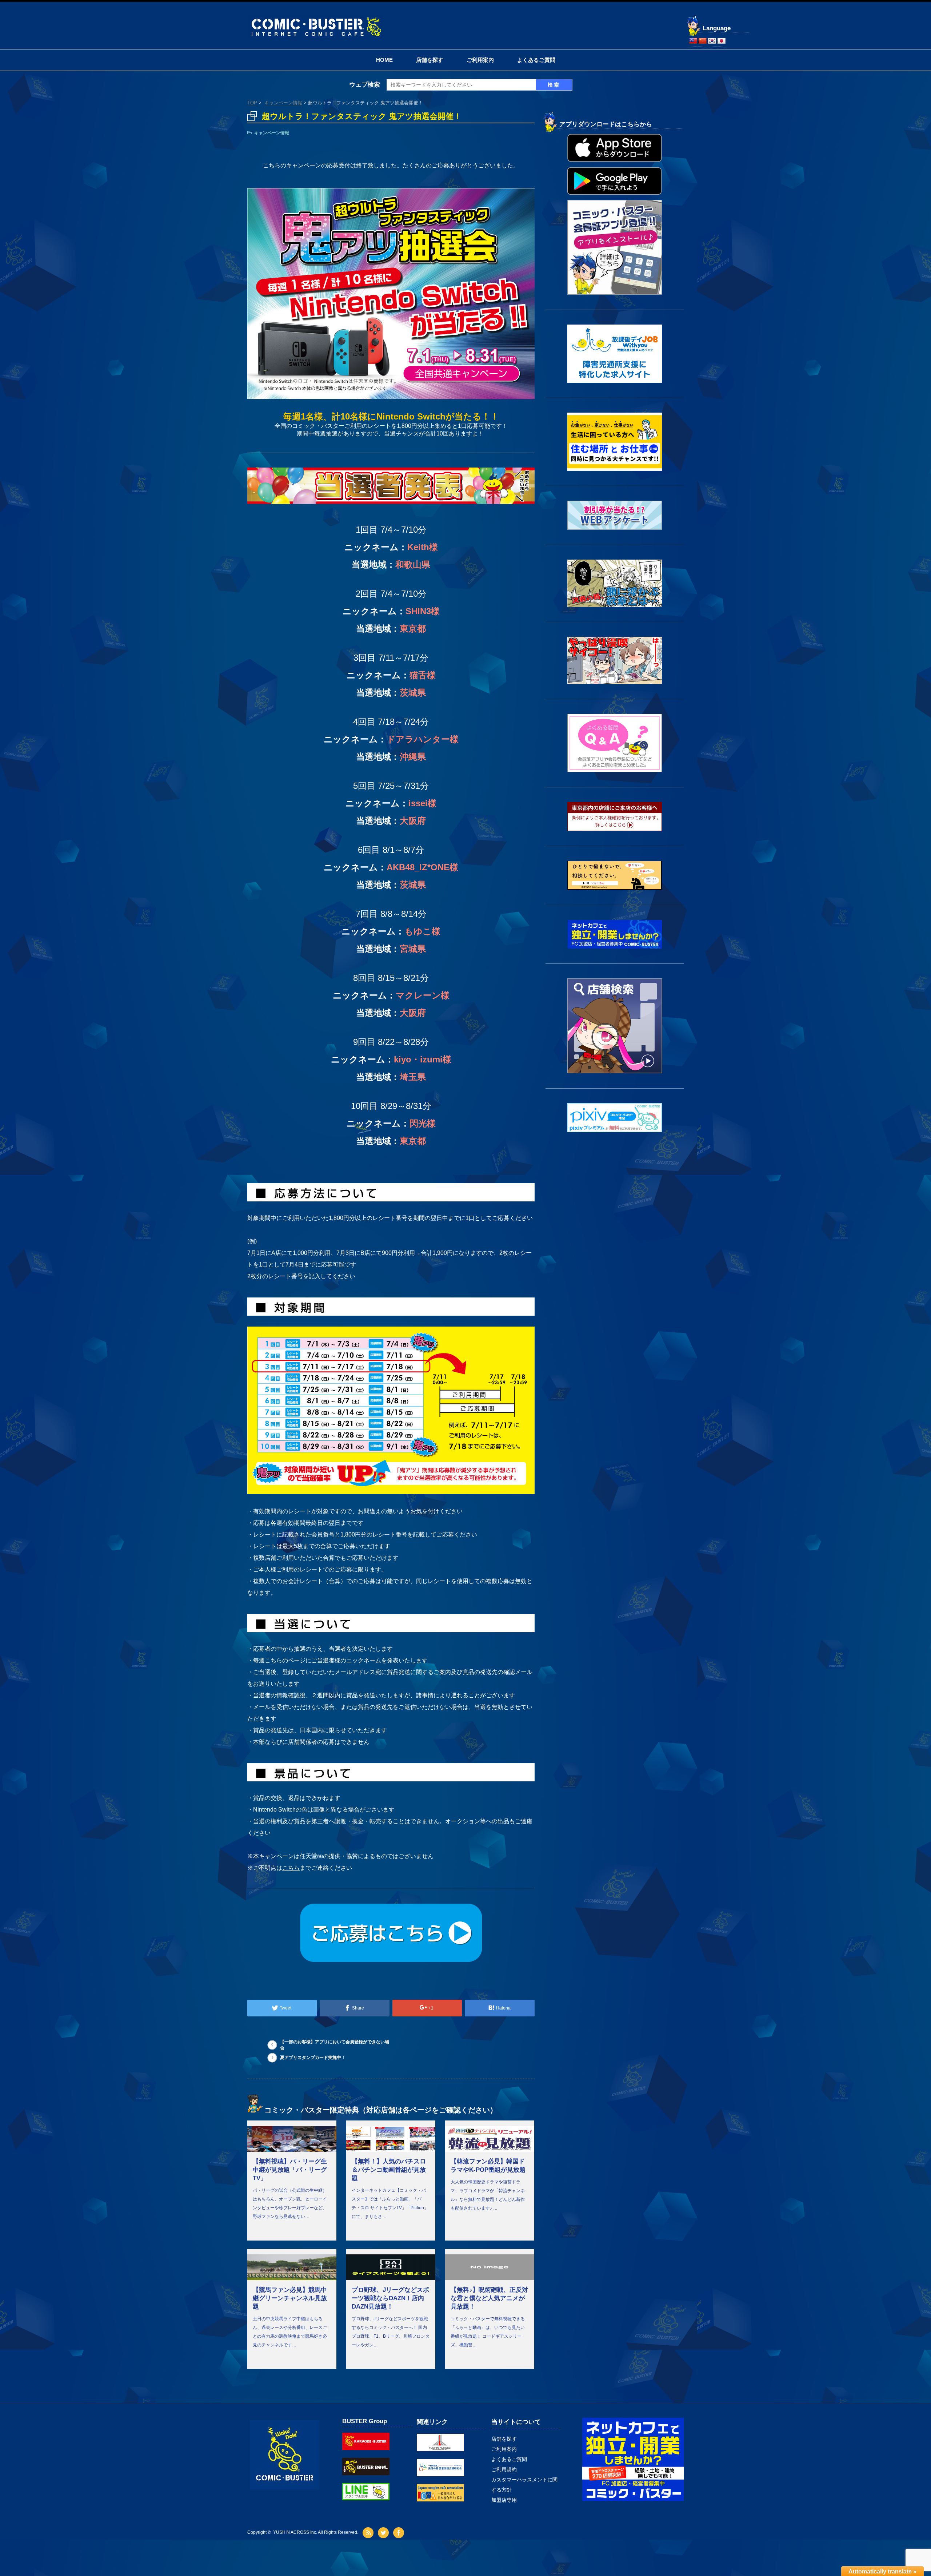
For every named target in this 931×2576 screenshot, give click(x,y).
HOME (384, 60)
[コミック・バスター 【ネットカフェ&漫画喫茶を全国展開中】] (316, 18)
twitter (384, 2533)
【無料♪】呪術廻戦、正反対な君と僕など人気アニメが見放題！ (489, 2298)
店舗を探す (430, 60)
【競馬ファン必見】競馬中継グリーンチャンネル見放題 (290, 2298)
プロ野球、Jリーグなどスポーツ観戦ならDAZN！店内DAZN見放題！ (390, 2298)
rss (369, 2533)
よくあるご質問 (536, 60)
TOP (252, 103)
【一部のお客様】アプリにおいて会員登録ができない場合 (335, 2045)
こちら (291, 1868)
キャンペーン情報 (283, 103)
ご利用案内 (480, 60)
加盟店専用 (504, 2500)
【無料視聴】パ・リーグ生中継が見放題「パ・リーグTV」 (290, 2170)
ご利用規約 (504, 2469)
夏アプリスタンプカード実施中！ (313, 2058)
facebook (399, 2533)
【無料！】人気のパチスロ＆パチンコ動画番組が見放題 (389, 2170)
